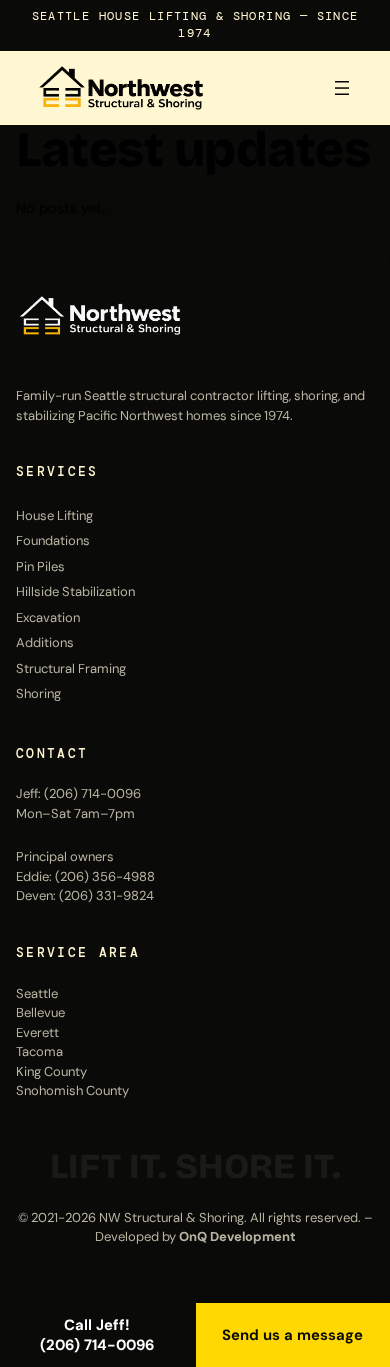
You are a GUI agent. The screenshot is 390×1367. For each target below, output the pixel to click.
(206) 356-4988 (105, 876)
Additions (45, 642)
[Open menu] (342, 88)
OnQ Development (237, 1236)
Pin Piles (40, 566)
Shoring (38, 693)
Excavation (48, 617)
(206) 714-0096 (92, 793)
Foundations (53, 540)
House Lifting (54, 515)
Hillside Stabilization (75, 591)
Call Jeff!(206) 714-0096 (97, 1335)
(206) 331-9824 (106, 895)
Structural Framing (71, 668)
